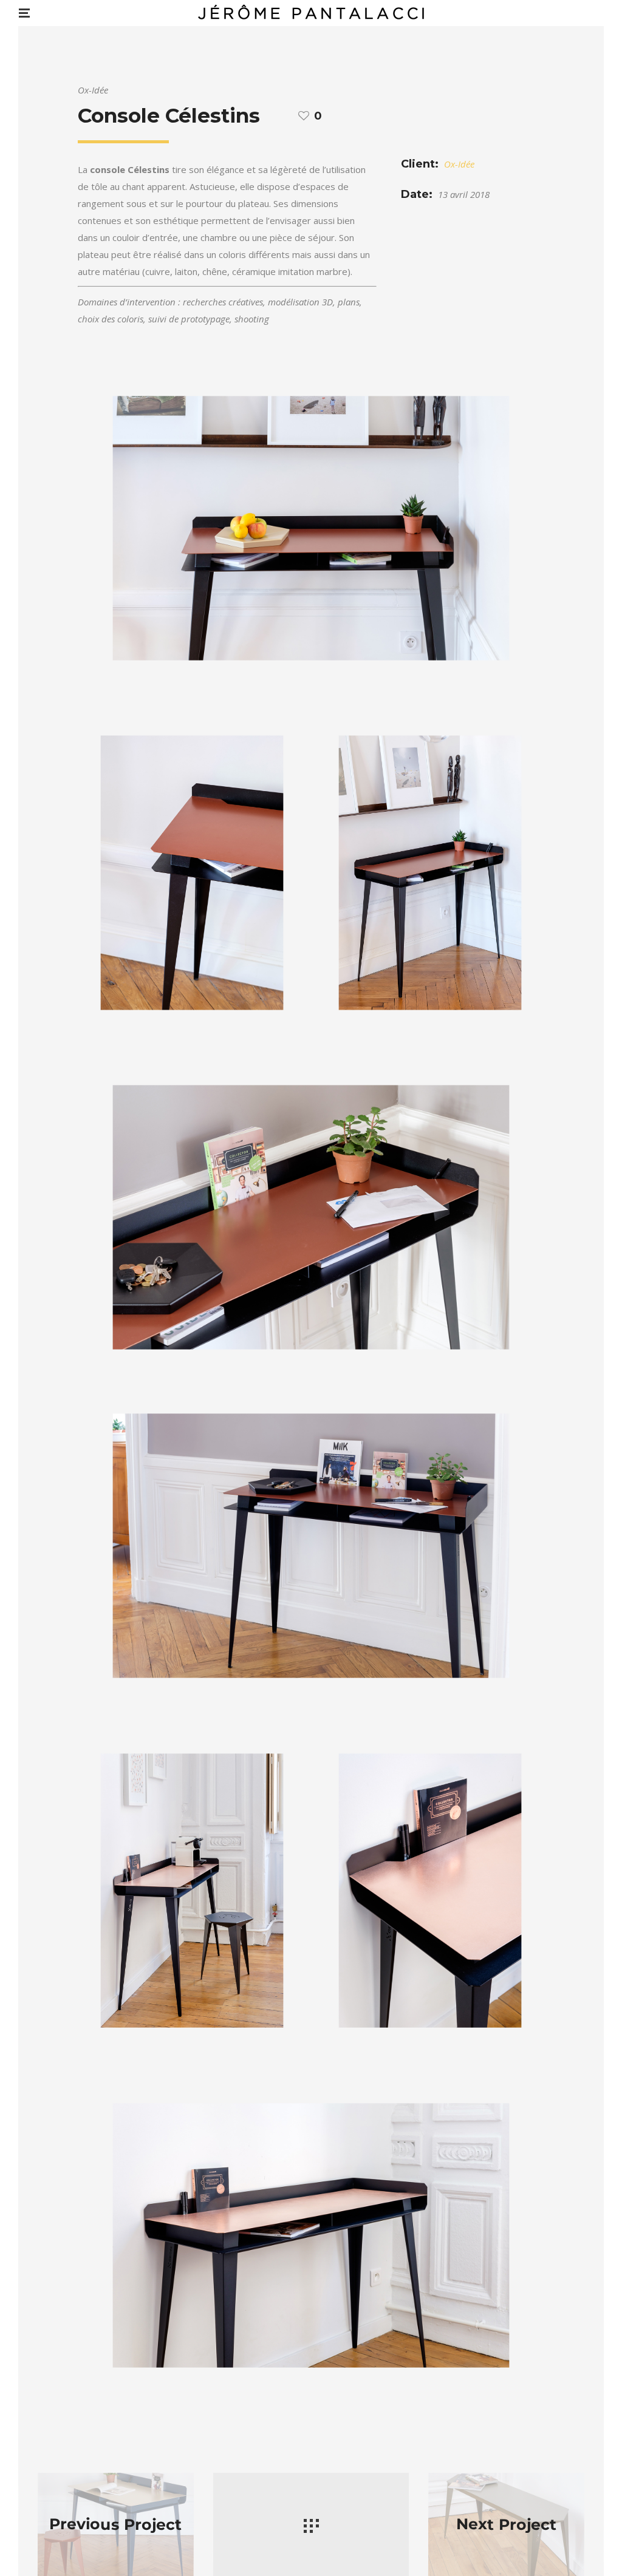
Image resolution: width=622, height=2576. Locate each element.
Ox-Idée (459, 164)
